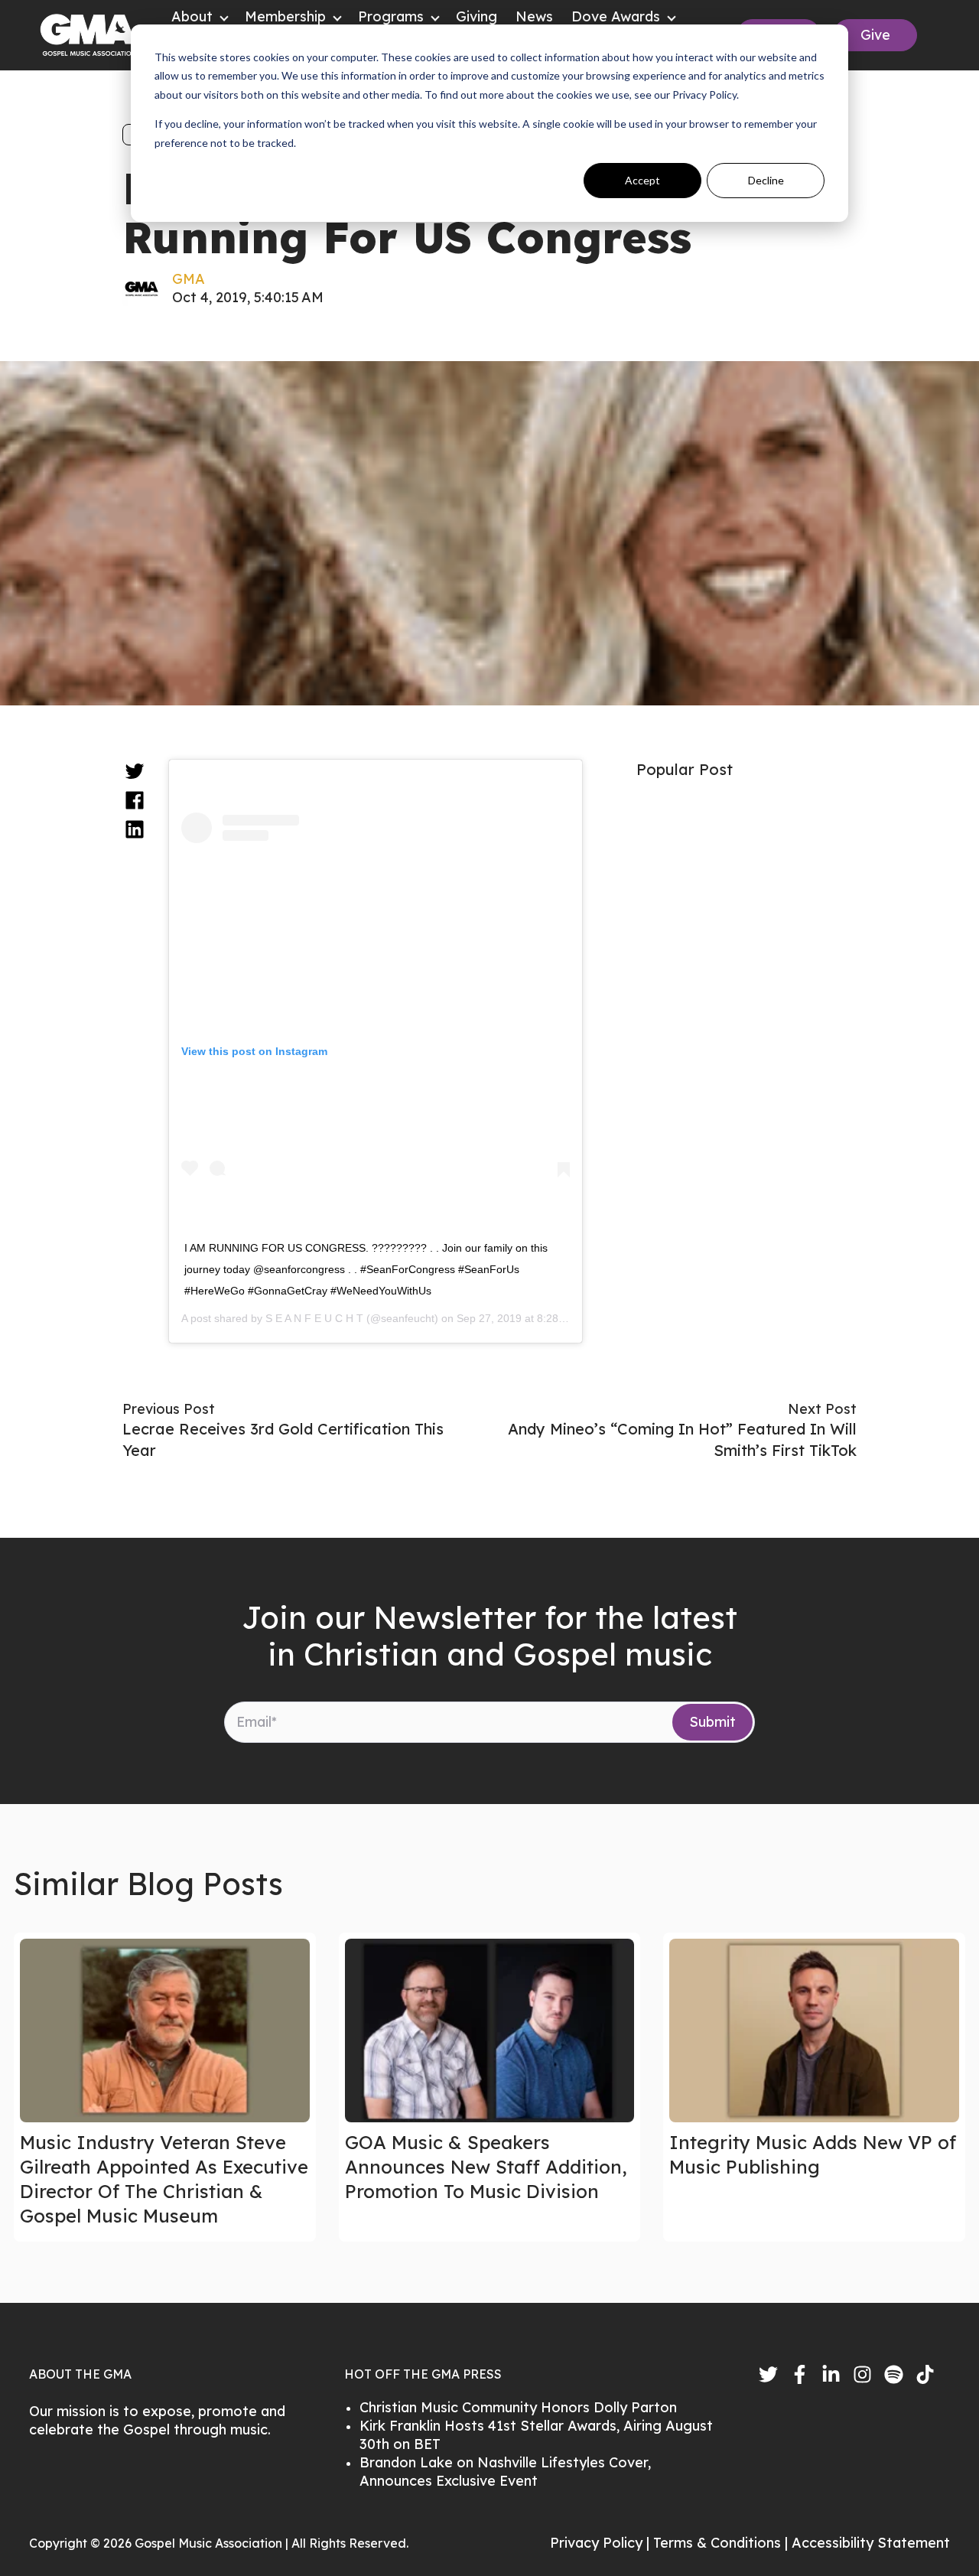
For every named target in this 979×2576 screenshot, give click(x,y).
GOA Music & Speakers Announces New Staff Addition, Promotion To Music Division (486, 2167)
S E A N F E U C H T (314, 1318)
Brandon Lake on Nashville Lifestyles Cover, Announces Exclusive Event (505, 2472)
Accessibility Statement (871, 2543)
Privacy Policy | (602, 2543)
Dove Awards (616, 16)
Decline (766, 180)
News (534, 16)
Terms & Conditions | (722, 2543)
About (192, 16)
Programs (391, 16)
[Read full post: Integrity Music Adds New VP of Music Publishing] (814, 2031)
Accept (642, 180)
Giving (476, 16)
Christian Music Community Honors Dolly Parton (518, 2407)
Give (875, 35)
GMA (189, 279)
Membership (285, 16)
